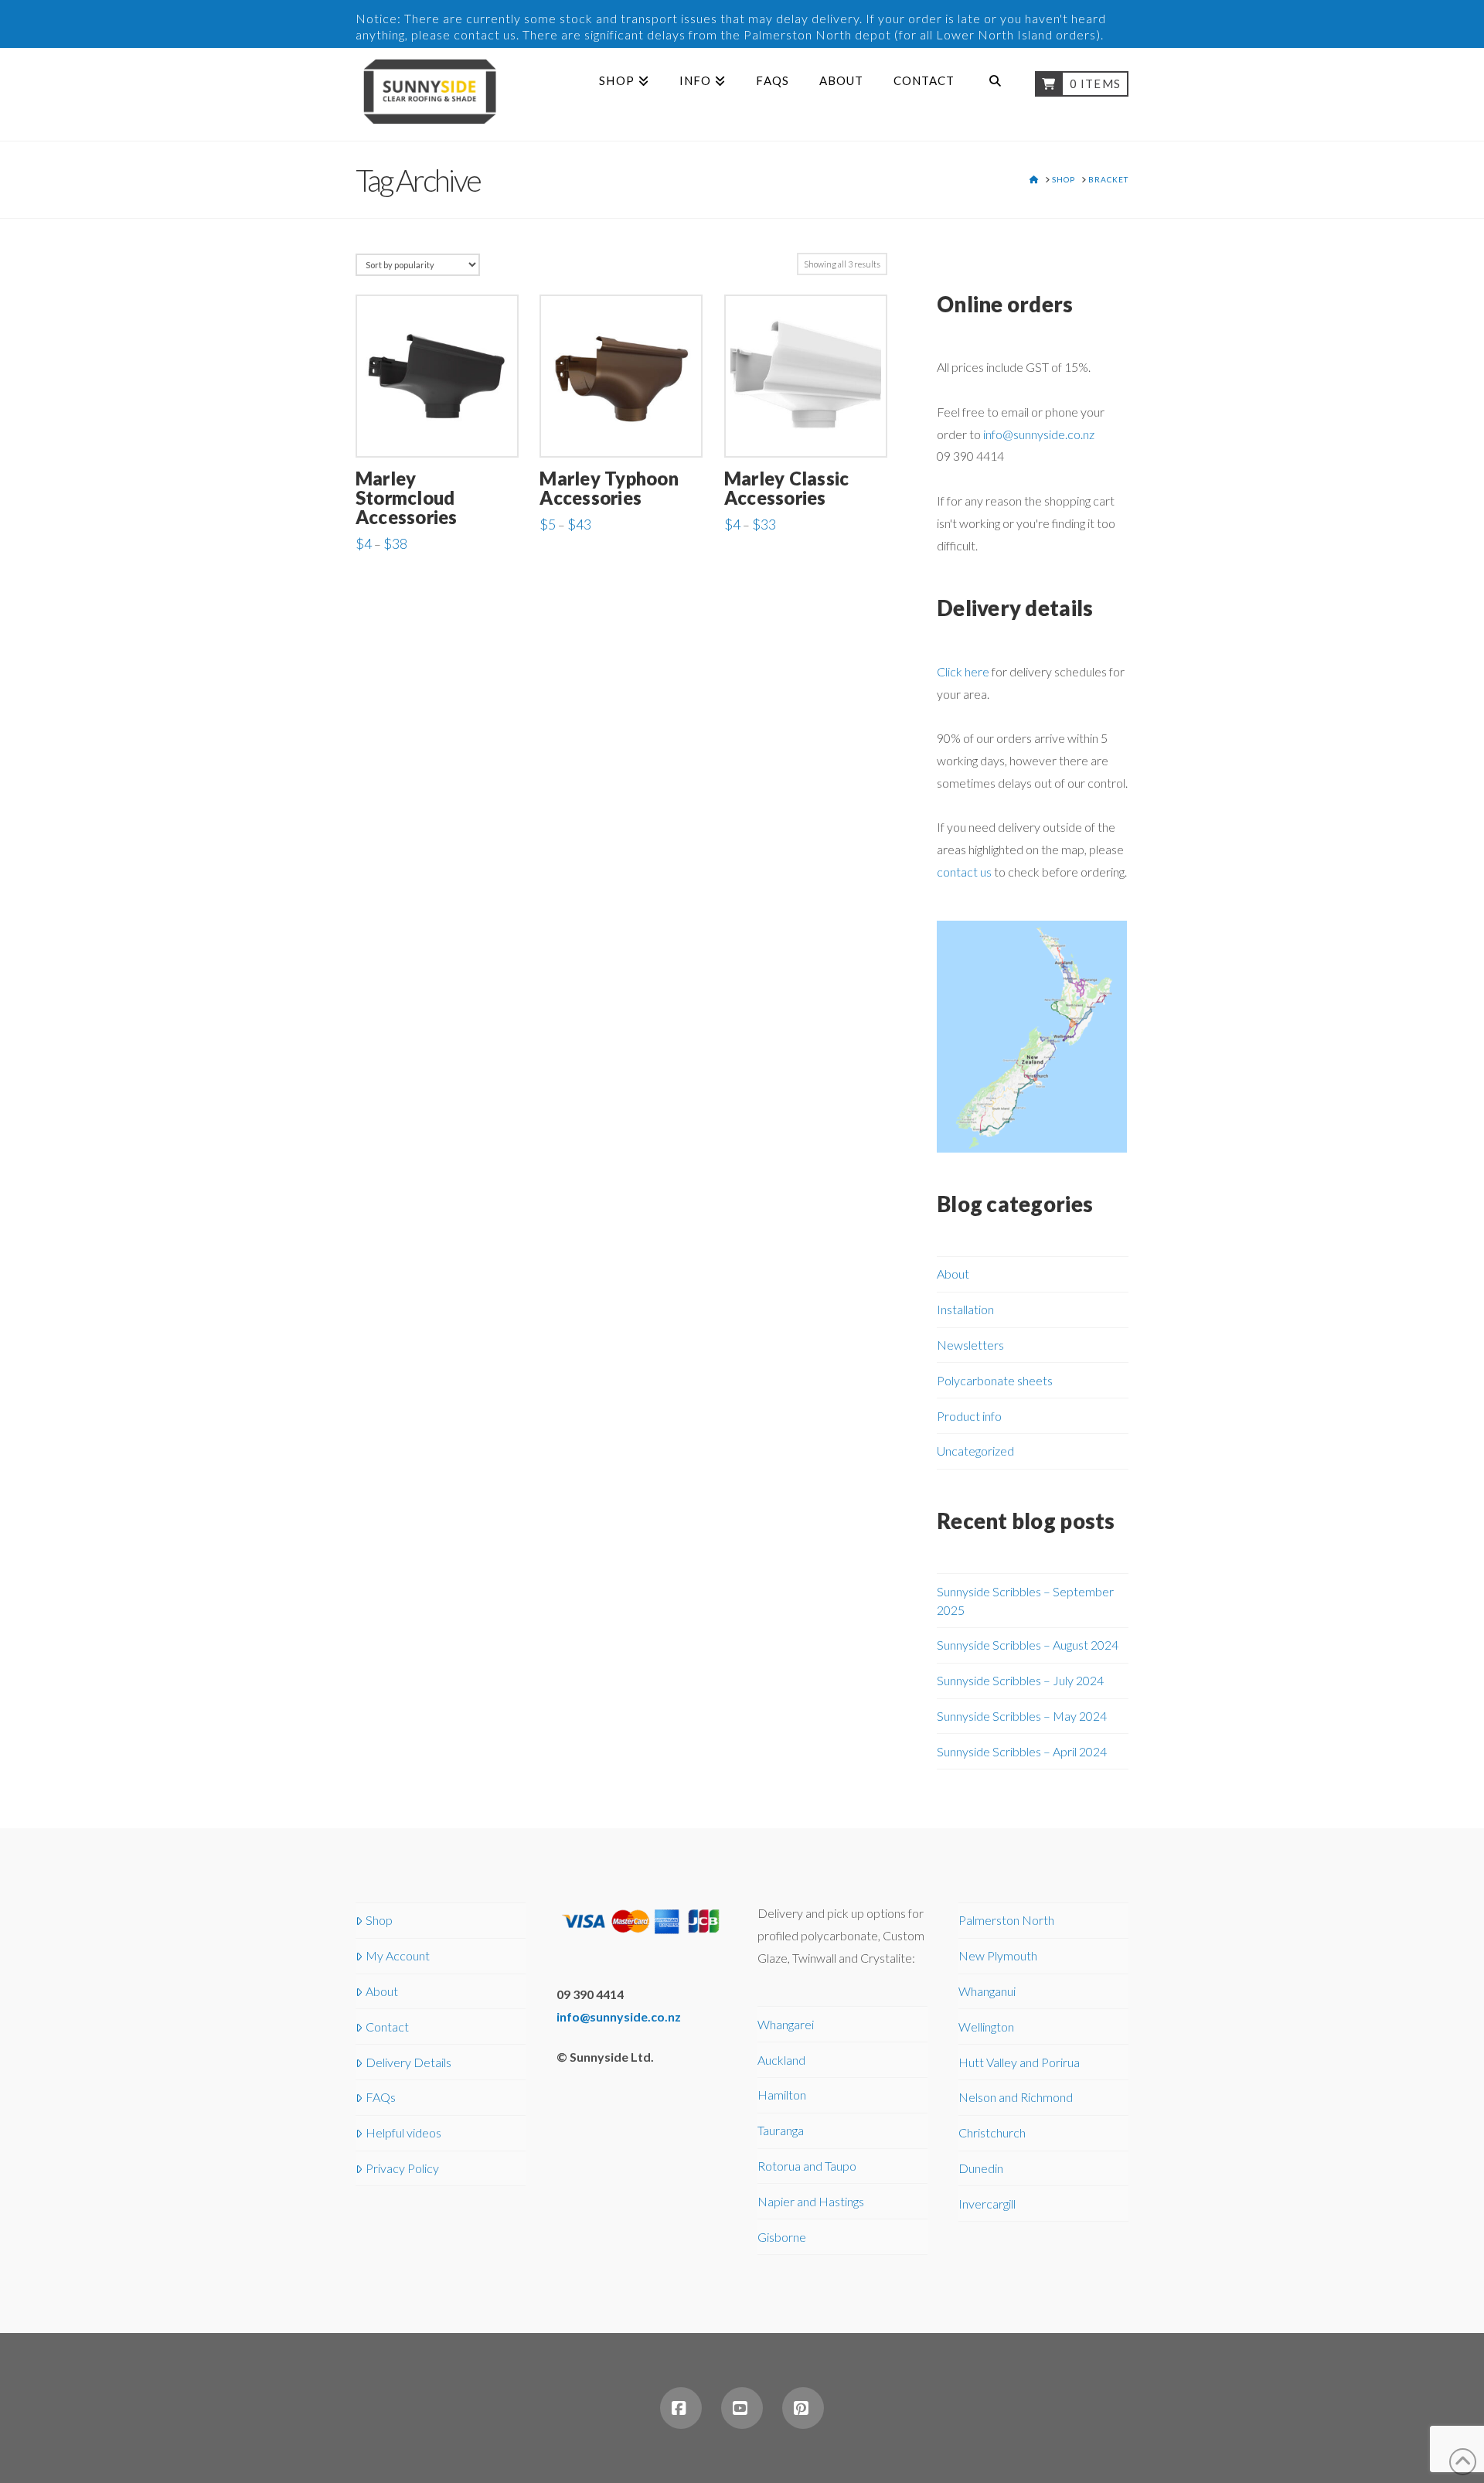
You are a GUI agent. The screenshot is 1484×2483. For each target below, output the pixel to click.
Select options (437, 429)
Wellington (986, 2027)
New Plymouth (998, 1955)
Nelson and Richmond (1016, 2097)
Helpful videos (403, 2132)
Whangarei (786, 2024)
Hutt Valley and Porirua (1019, 2062)
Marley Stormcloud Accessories (407, 498)
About (953, 1274)
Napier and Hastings (811, 2201)
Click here (963, 671)
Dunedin (981, 2168)
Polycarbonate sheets (995, 1380)
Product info (969, 1416)
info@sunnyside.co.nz (1039, 434)
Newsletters (970, 1345)
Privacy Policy (402, 2168)
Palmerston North (1006, 1920)
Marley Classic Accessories (786, 488)
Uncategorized (975, 1451)
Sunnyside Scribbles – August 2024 (1028, 1645)
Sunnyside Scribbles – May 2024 (1022, 1716)
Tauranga (781, 2130)
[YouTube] (742, 2408)
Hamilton (782, 2095)
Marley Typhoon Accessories (609, 488)
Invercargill (987, 2204)
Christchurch (992, 2132)
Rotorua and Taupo (807, 2166)
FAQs (381, 2097)
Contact (387, 2027)
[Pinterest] (803, 2408)
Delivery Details (408, 2062)
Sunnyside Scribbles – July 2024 (1020, 1680)
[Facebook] (681, 2408)
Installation (965, 1309)
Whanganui (987, 1991)
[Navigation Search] (994, 94)
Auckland (781, 2060)
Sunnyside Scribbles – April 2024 (1022, 1751)
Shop (379, 1920)
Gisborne (782, 2237)
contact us (964, 872)
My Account (398, 1955)
